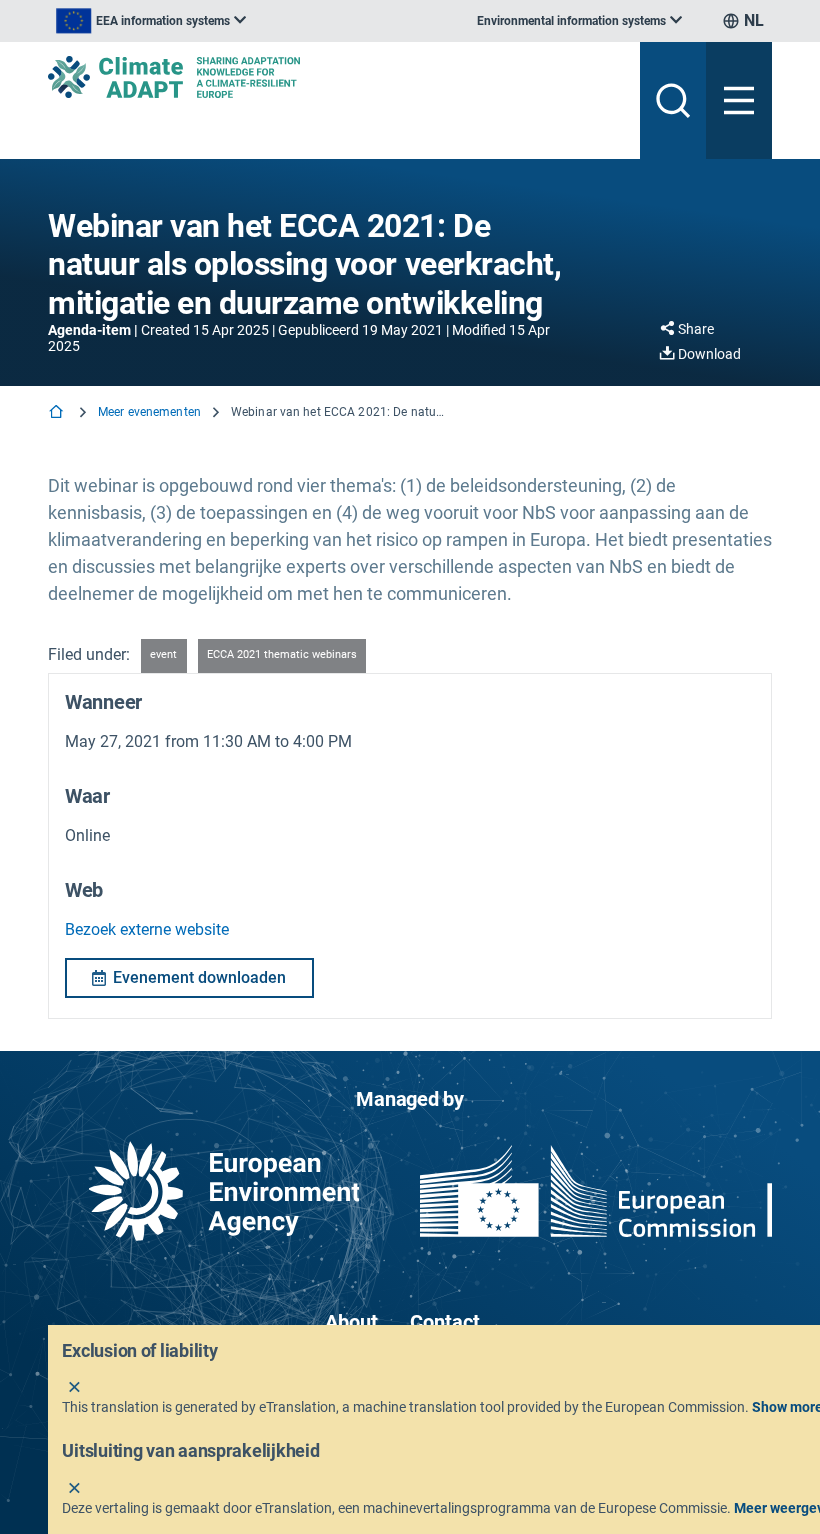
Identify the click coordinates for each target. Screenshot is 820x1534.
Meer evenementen (149, 412)
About (351, 1322)
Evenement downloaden (199, 977)
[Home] (58, 413)
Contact (445, 1322)
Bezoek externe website (147, 929)
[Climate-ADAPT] (336, 77)
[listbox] (151, 21)
